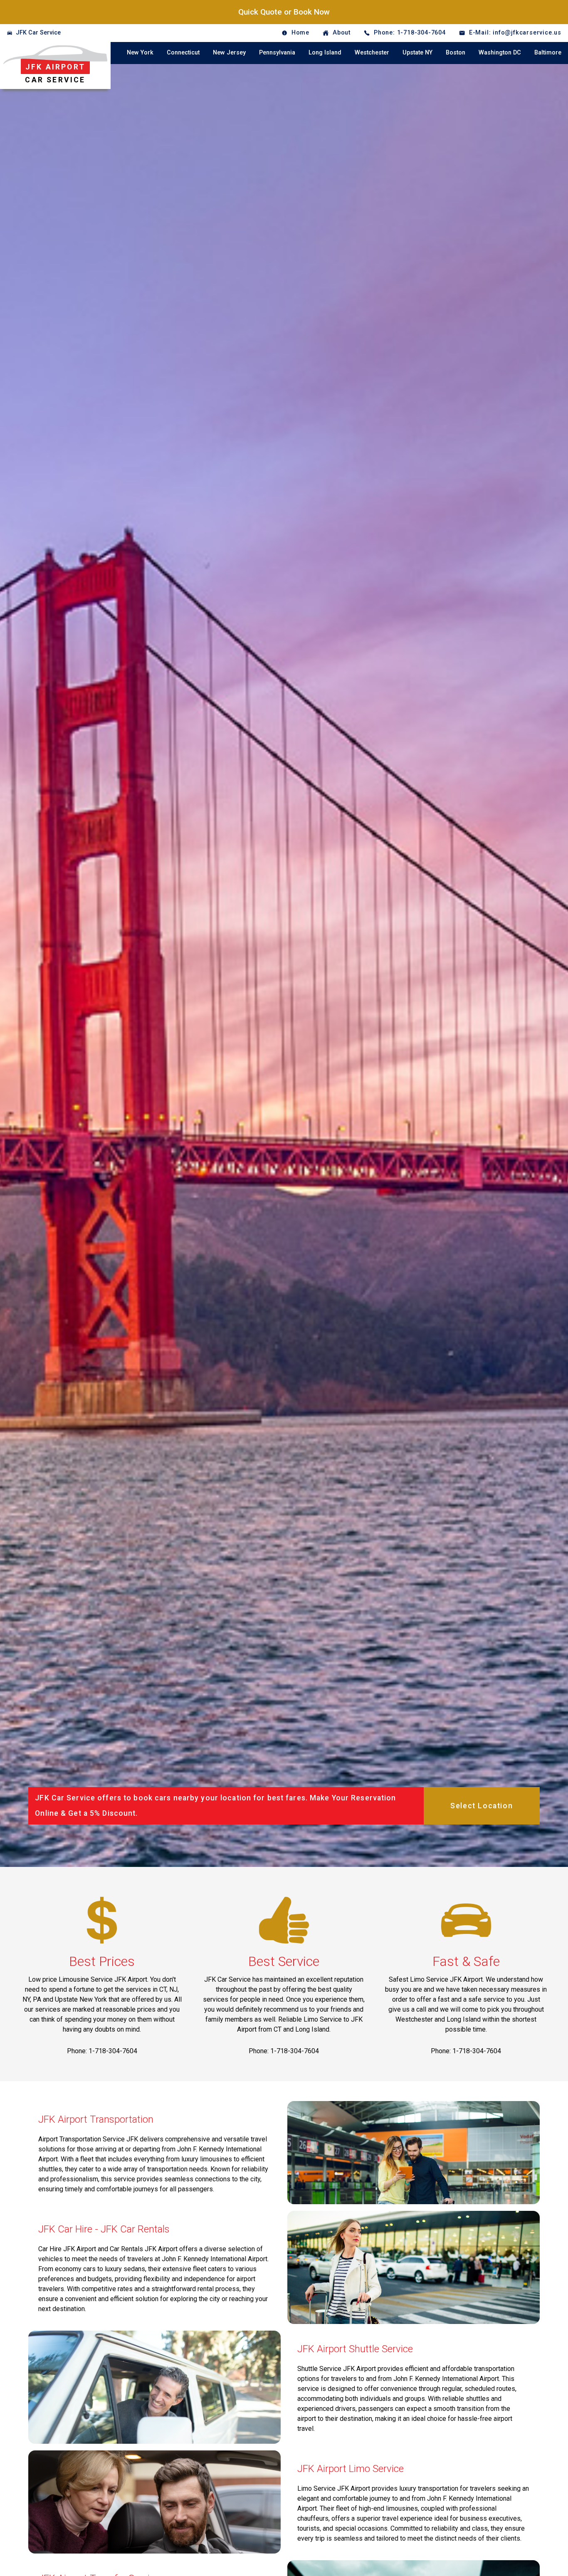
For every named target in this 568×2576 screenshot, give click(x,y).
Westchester (372, 53)
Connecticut (183, 53)
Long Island (325, 53)
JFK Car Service (38, 33)
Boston (456, 53)
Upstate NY (417, 53)
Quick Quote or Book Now (284, 12)
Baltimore (548, 53)
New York (140, 53)
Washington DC (500, 53)
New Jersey (229, 53)
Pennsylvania (277, 53)
